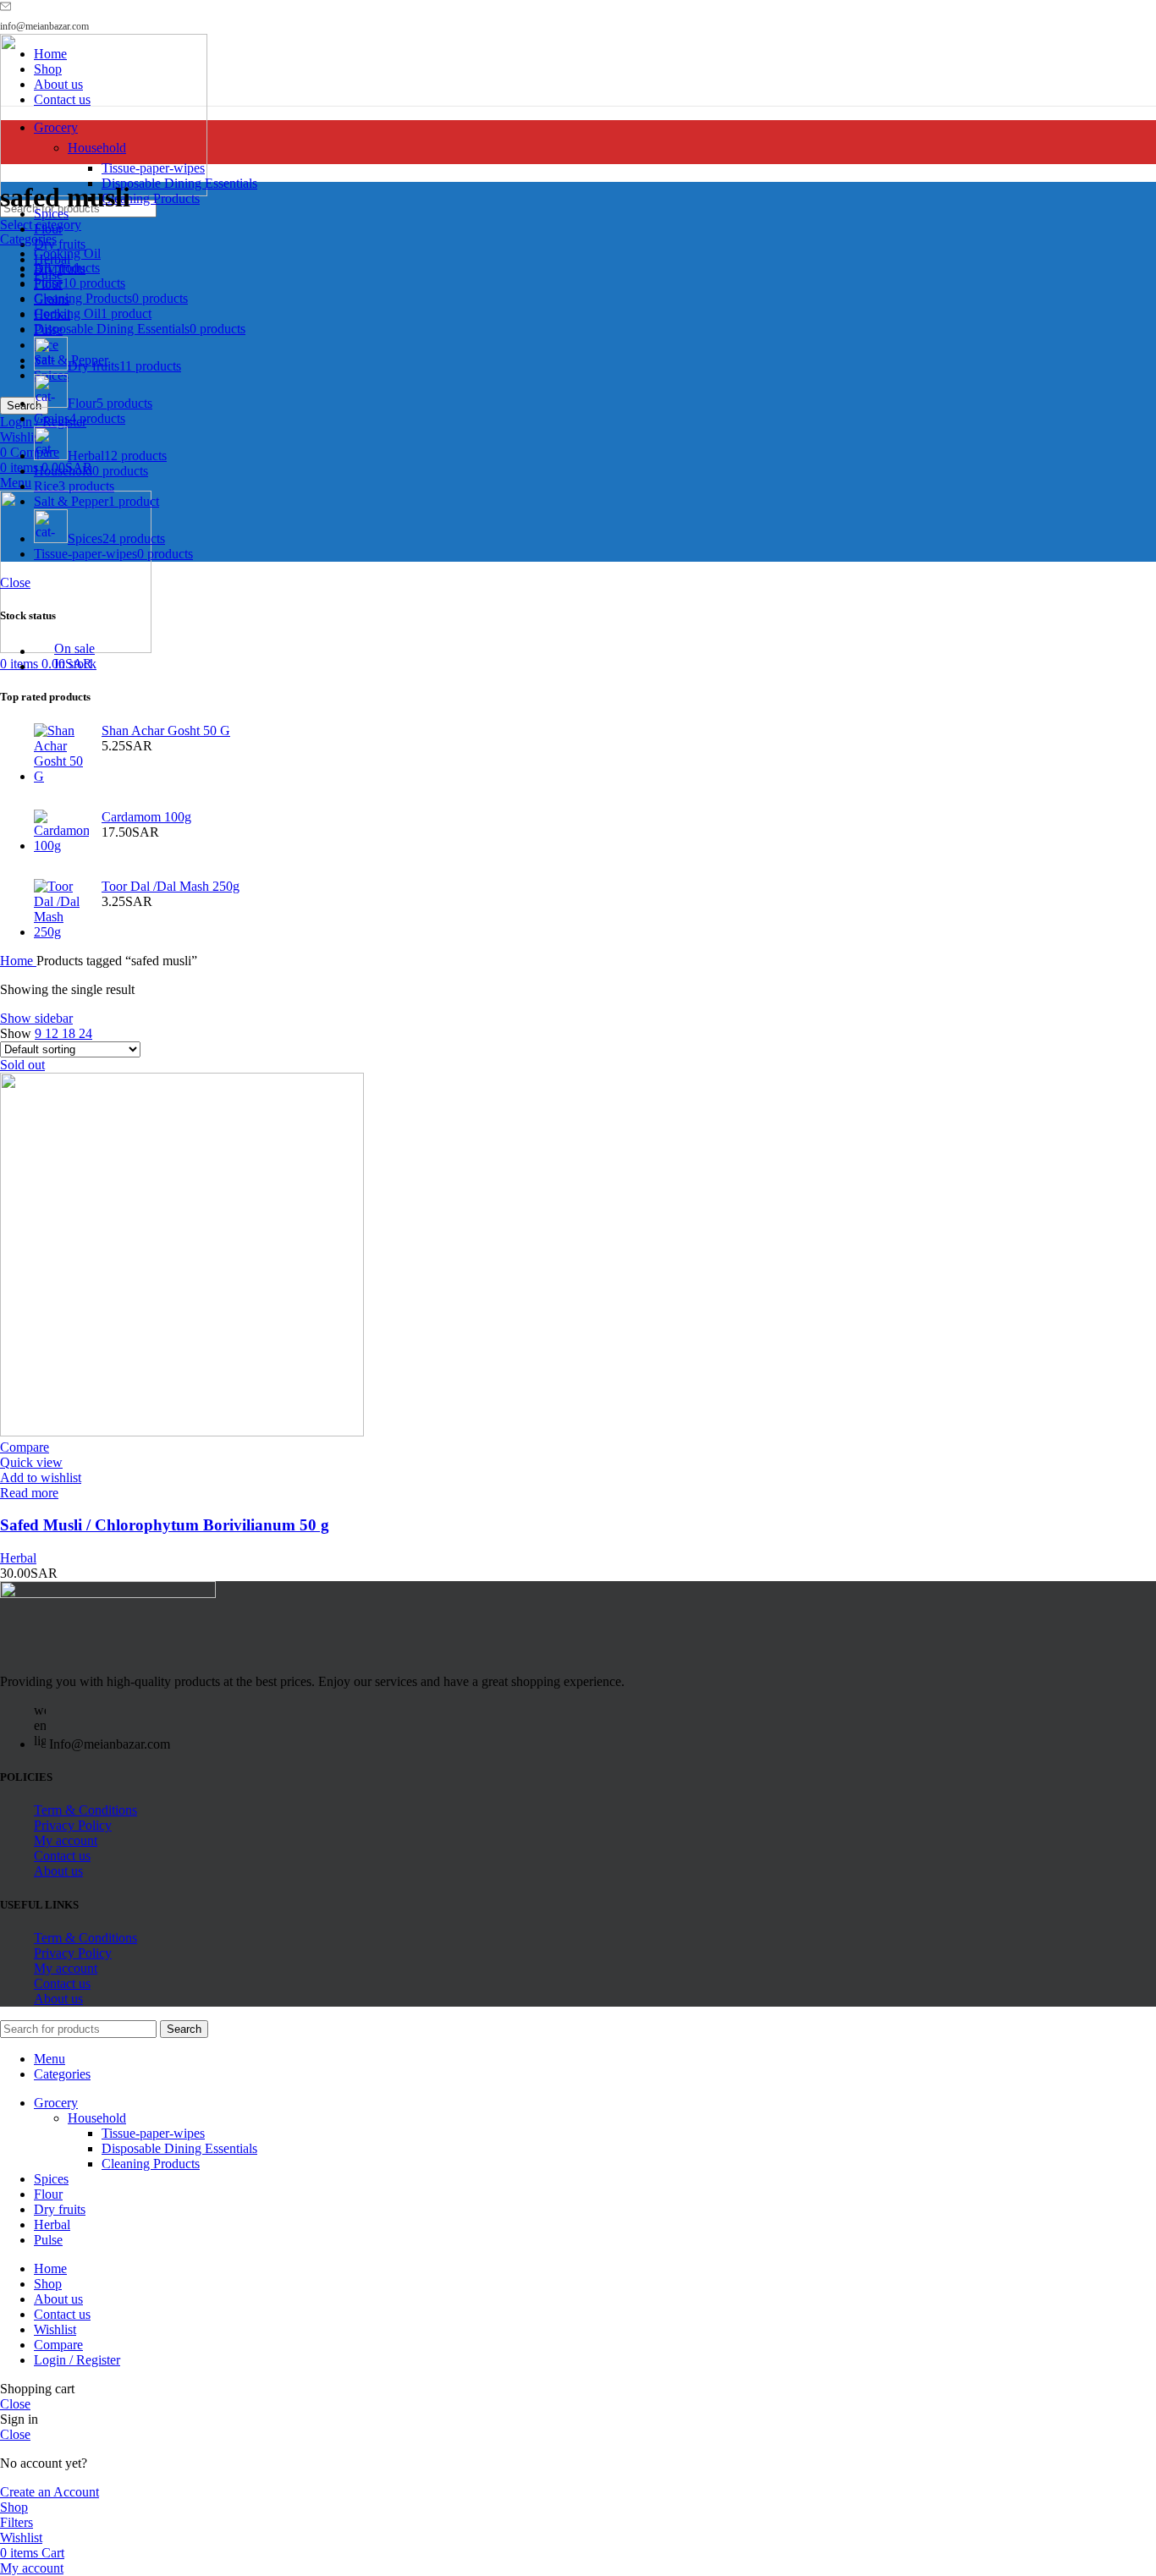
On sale (74, 648)
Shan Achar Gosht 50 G (166, 731)
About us (58, 1871)
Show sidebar (36, 1018)
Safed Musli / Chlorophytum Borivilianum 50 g (165, 1525)
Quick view (31, 1462)
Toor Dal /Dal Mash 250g (171, 886)
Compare (58, 2345)
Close (15, 582)
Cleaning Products (151, 198)
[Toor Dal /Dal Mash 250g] (61, 909)
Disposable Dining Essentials (179, 183)
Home (18, 961)
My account (66, 1840)
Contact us (62, 1856)
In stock (75, 664)
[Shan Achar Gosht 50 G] (61, 754)
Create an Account (50, 2492)
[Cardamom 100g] (61, 832)
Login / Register (77, 2360)
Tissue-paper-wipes (153, 168)
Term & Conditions (85, 1810)
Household (97, 148)
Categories (28, 239)
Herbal (18, 1558)
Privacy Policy (73, 1825)
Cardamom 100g (146, 817)
